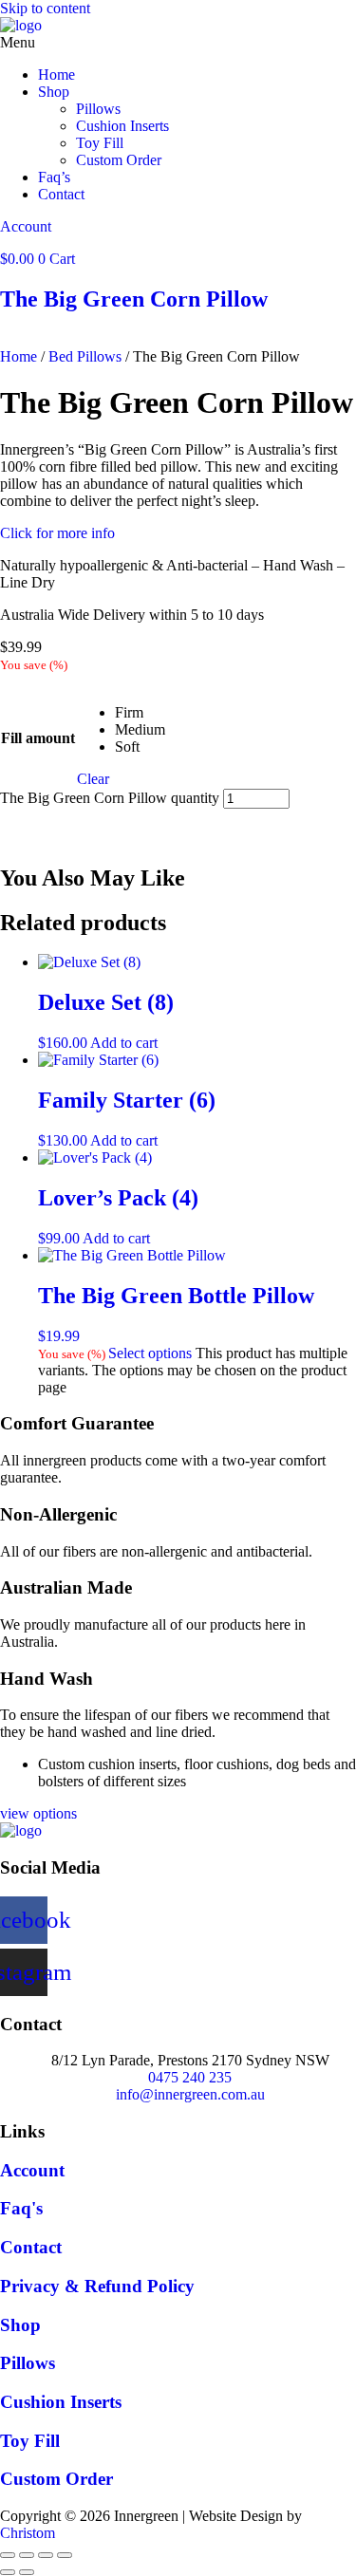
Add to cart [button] (124, 1043)
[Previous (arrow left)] (8, 2572)
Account (26, 226)
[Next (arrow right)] (27, 2572)
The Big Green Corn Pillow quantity (110, 798)
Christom (28, 2533)
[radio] (140, 713)
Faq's (21, 2208)
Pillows (98, 109)
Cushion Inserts (122, 126)
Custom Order (119, 160)
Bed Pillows (85, 356)
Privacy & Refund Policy (97, 2286)
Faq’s (54, 177)
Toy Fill (100, 143)
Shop (54, 92)
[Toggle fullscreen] (27, 2555)
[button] (178, 43)
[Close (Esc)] (65, 2555)
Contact (61, 194)
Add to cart (84, 828)
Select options (150, 1353)
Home (56, 75)
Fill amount (38, 738)
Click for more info (57, 533)
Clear (93, 779)
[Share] (46, 2555)
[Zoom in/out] (8, 2555)
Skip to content (45, 8)
